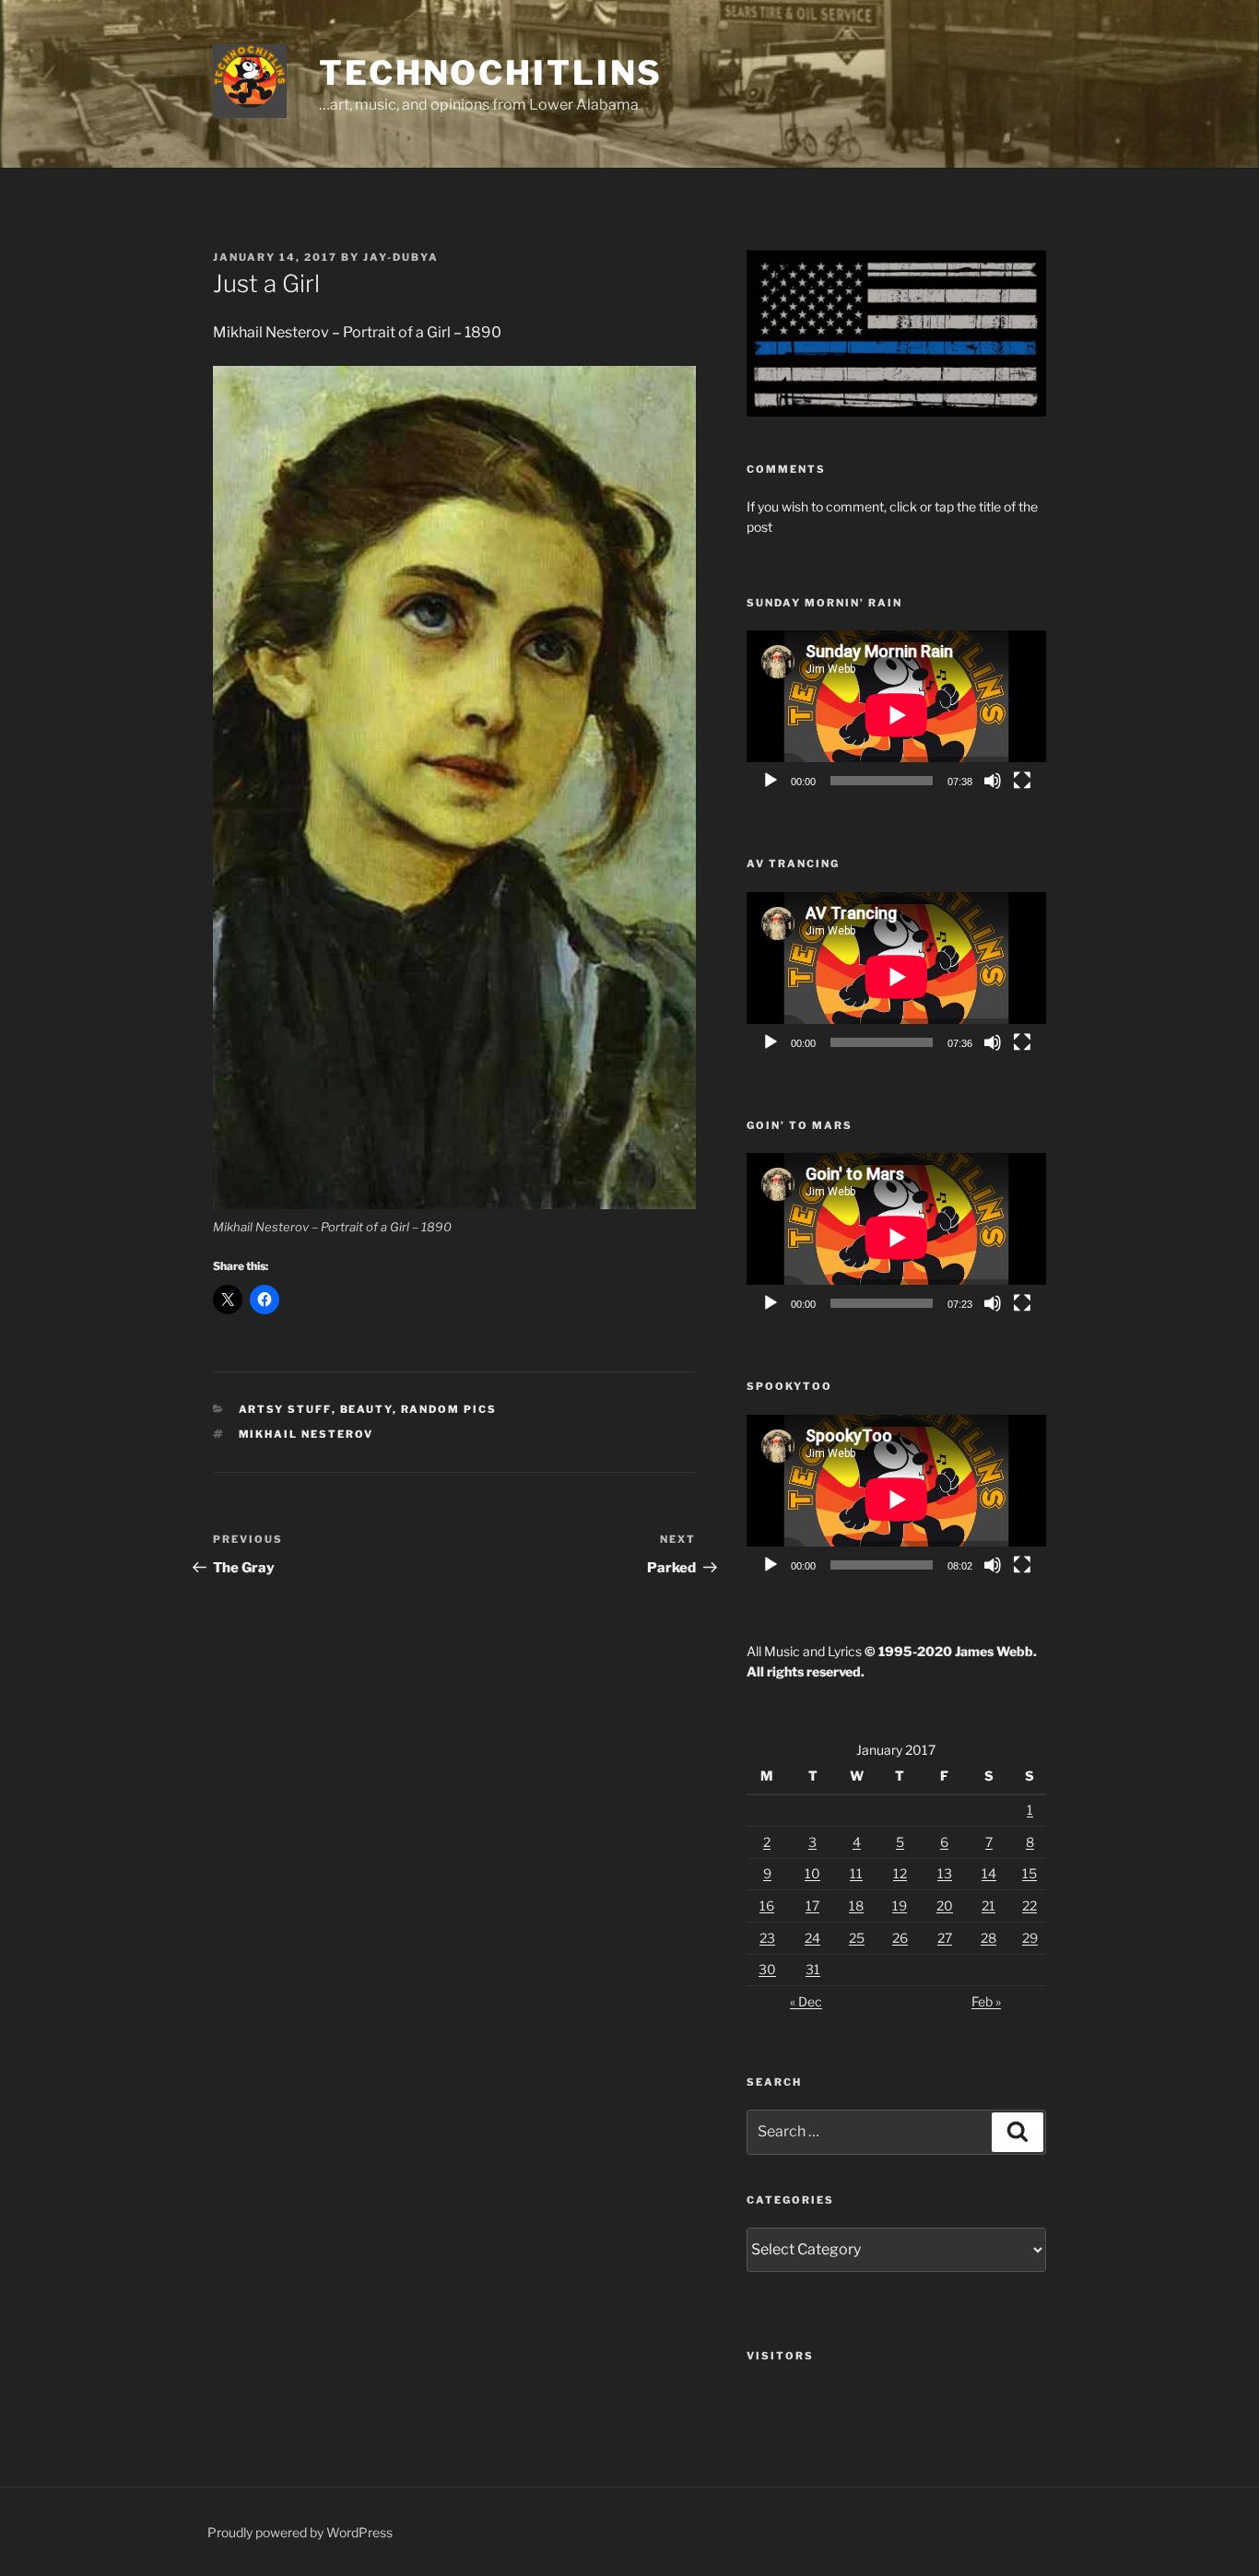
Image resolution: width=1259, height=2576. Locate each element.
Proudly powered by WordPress (300, 2532)
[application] (896, 715)
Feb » (986, 2001)
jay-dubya (401, 257)
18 (856, 1906)
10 (812, 1873)
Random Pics (449, 1409)
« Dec (806, 2001)
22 (1030, 1906)
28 (988, 1938)
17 (812, 1906)
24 (812, 1938)
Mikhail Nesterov (306, 1434)
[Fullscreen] (1022, 781)
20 (945, 1906)
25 (857, 1938)
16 (767, 1906)
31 (813, 1969)
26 (900, 1938)
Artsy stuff (285, 1409)
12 (900, 1873)
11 (856, 1873)
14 (989, 1873)
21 (988, 1906)
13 (945, 1873)
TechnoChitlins (491, 73)
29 (1030, 1938)
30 (767, 1969)
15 (1030, 1873)
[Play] (771, 781)
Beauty (366, 1409)
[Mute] (993, 781)
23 (767, 1938)
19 (900, 1906)
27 (945, 1938)
